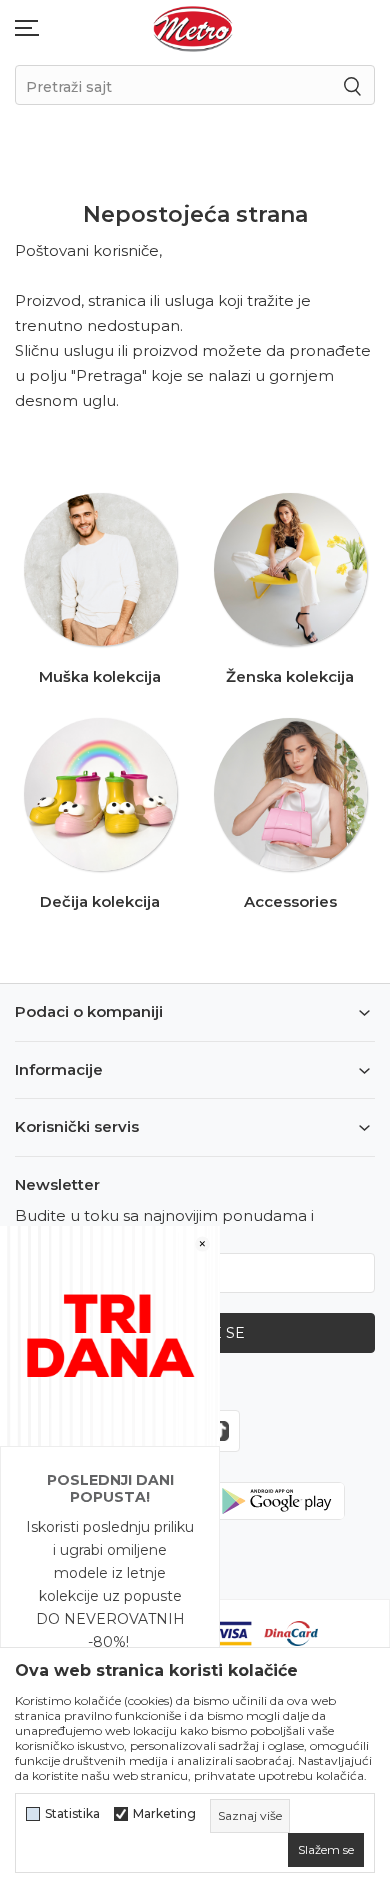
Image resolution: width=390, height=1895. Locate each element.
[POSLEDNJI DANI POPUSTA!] (110, 1334)
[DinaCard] (291, 1631)
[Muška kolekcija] (100, 569)
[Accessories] (290, 794)
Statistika (72, 1814)
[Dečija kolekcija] (100, 794)
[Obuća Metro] (193, 27)
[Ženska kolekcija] (290, 569)
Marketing (164, 1814)
